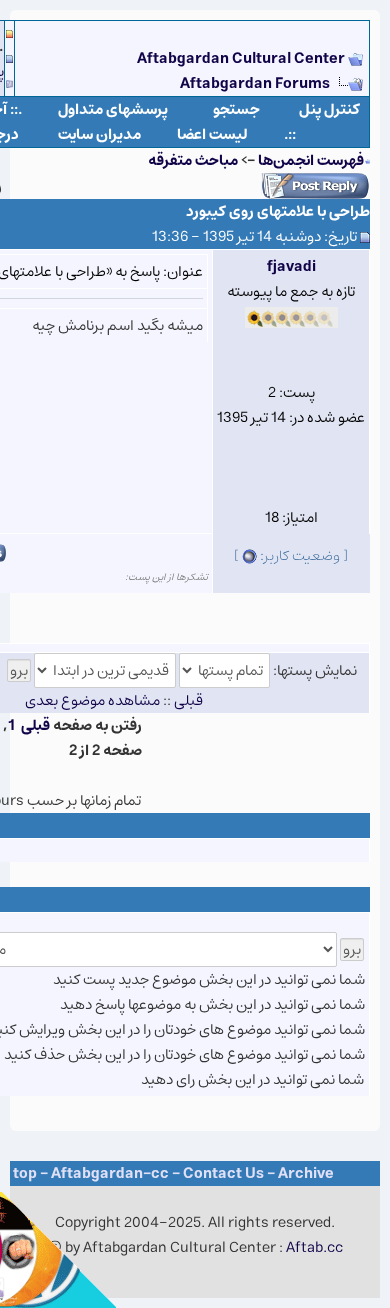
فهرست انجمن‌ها (311, 160)
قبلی (35, 725)
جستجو (236, 109)
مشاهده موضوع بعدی (92, 700)
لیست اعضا (212, 134)
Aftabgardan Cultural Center (242, 58)
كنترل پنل (329, 109)
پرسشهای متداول (113, 109)
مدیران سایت (99, 134)
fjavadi (291, 266)
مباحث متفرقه (193, 160)
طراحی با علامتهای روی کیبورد (278, 211)
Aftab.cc (314, 1247)
